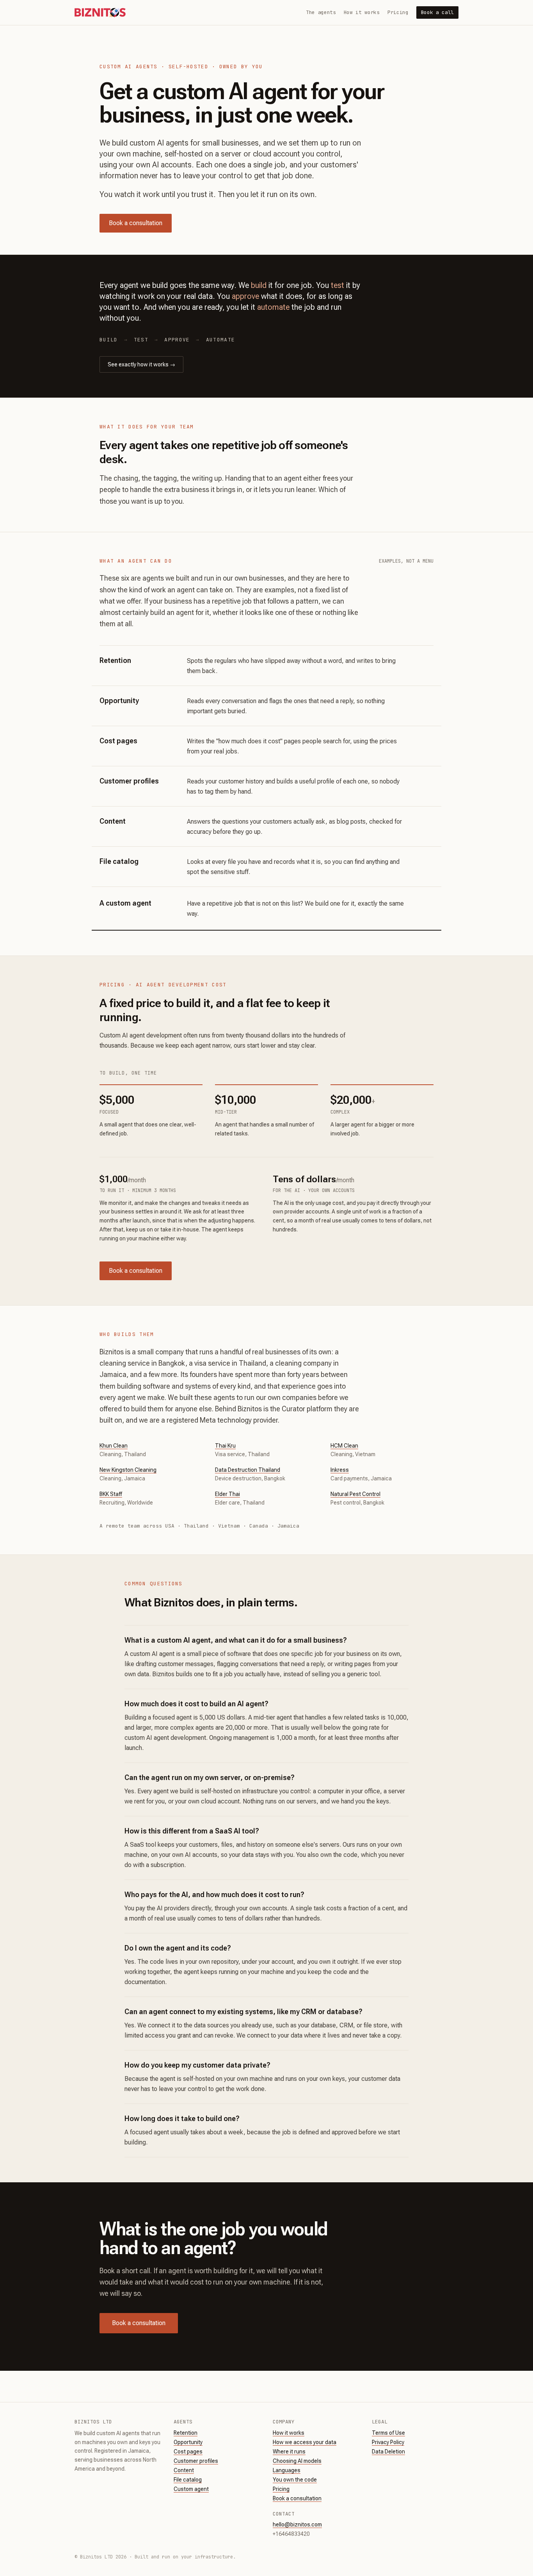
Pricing (398, 12)
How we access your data (305, 2442)
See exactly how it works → (141, 364)
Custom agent (191, 2489)
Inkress (340, 1470)
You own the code (295, 2480)
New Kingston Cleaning (128, 1470)
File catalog (188, 2480)
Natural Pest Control (355, 1494)
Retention (186, 2433)
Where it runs (289, 2452)
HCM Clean (344, 1446)
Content (184, 2470)
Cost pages (188, 2452)
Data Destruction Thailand (248, 1470)
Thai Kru (225, 1446)
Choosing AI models (297, 2461)
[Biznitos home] (100, 12)
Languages (287, 2470)
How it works (362, 12)
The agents (321, 12)
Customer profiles (196, 2461)
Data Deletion (388, 2452)
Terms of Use (388, 2433)
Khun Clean (114, 1446)
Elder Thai (227, 1494)
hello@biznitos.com (297, 2524)
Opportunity (188, 2442)
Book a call (437, 12)
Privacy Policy (388, 2442)
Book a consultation (136, 223)
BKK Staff (111, 1494)
